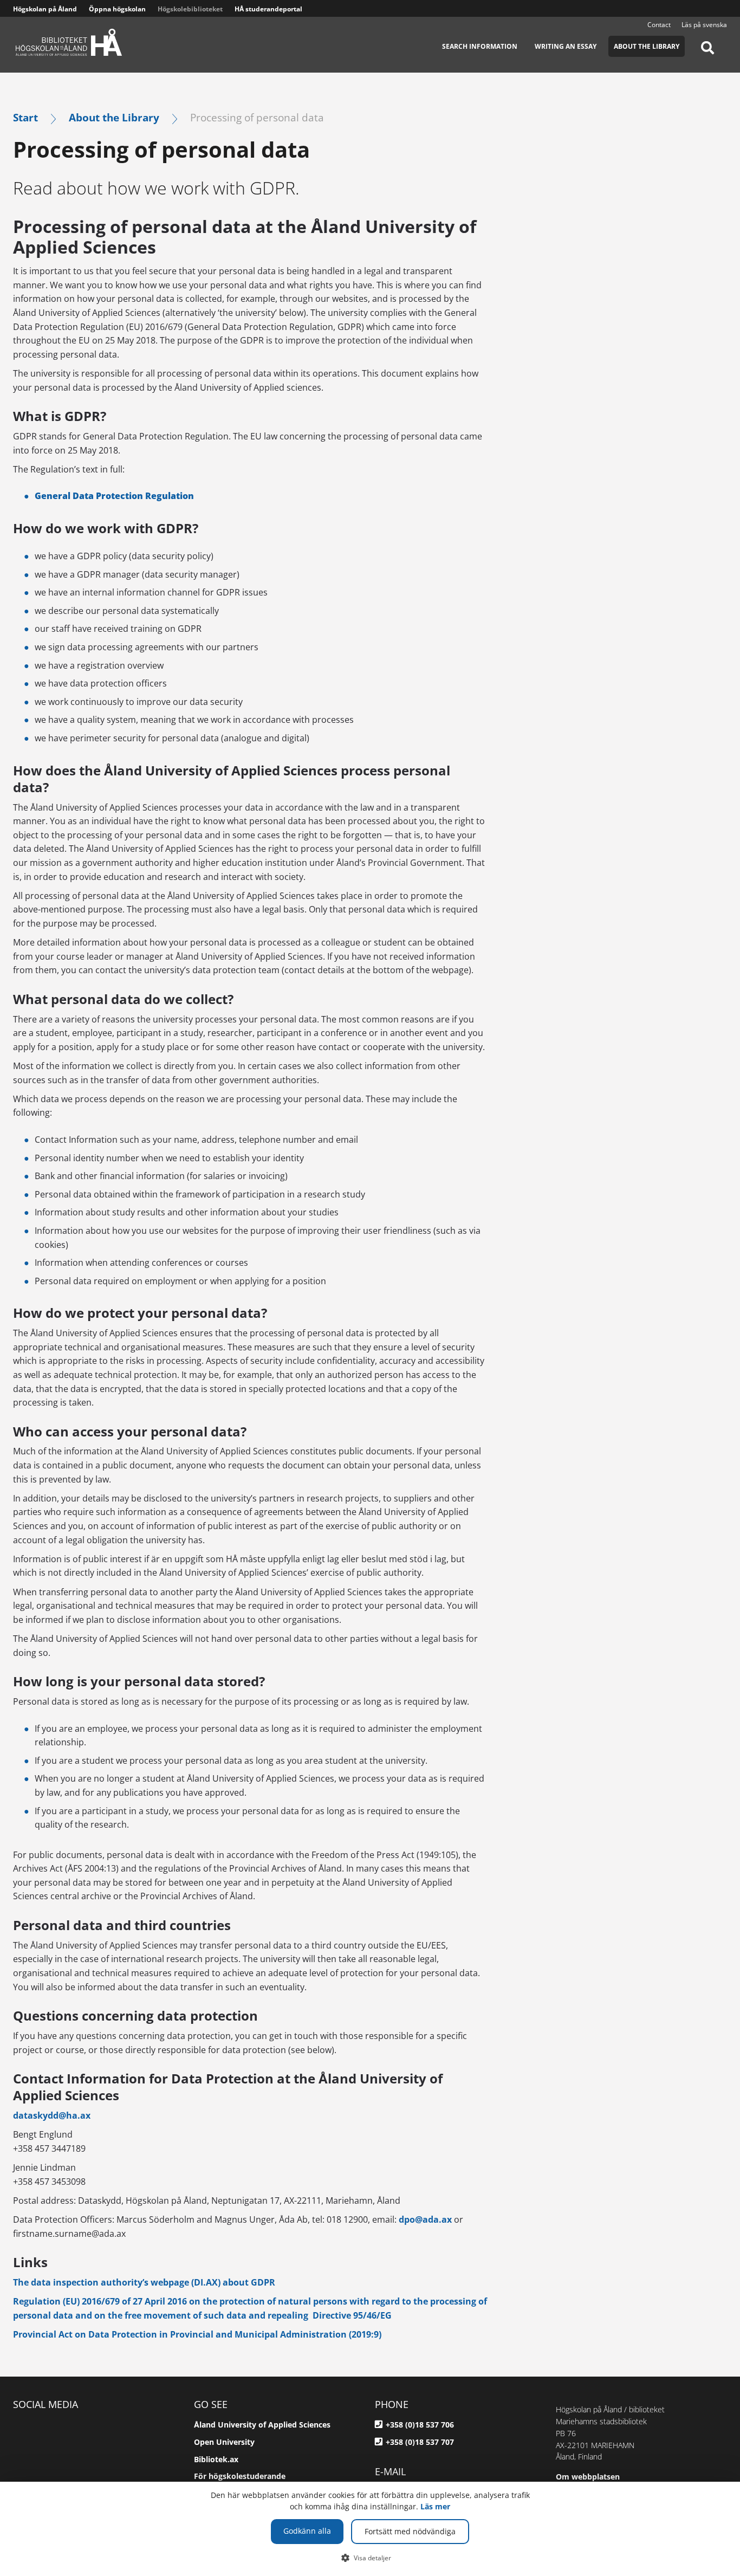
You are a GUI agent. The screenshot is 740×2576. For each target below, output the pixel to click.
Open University (224, 2442)
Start (25, 117)
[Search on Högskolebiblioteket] (707, 54)
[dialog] (370, 2529)
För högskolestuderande (240, 2476)
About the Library (114, 117)
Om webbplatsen (588, 2477)
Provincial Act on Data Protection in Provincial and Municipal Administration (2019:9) (197, 2334)
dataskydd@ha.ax (52, 2115)
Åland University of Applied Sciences (262, 2425)
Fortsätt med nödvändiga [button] (410, 2531)
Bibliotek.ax (216, 2459)
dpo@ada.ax (425, 2219)
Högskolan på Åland (45, 9)
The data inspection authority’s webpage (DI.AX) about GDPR (144, 2282)
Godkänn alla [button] (307, 2531)
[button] (370, 2558)
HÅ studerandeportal (268, 9)
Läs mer (435, 2506)
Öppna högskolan (117, 9)
